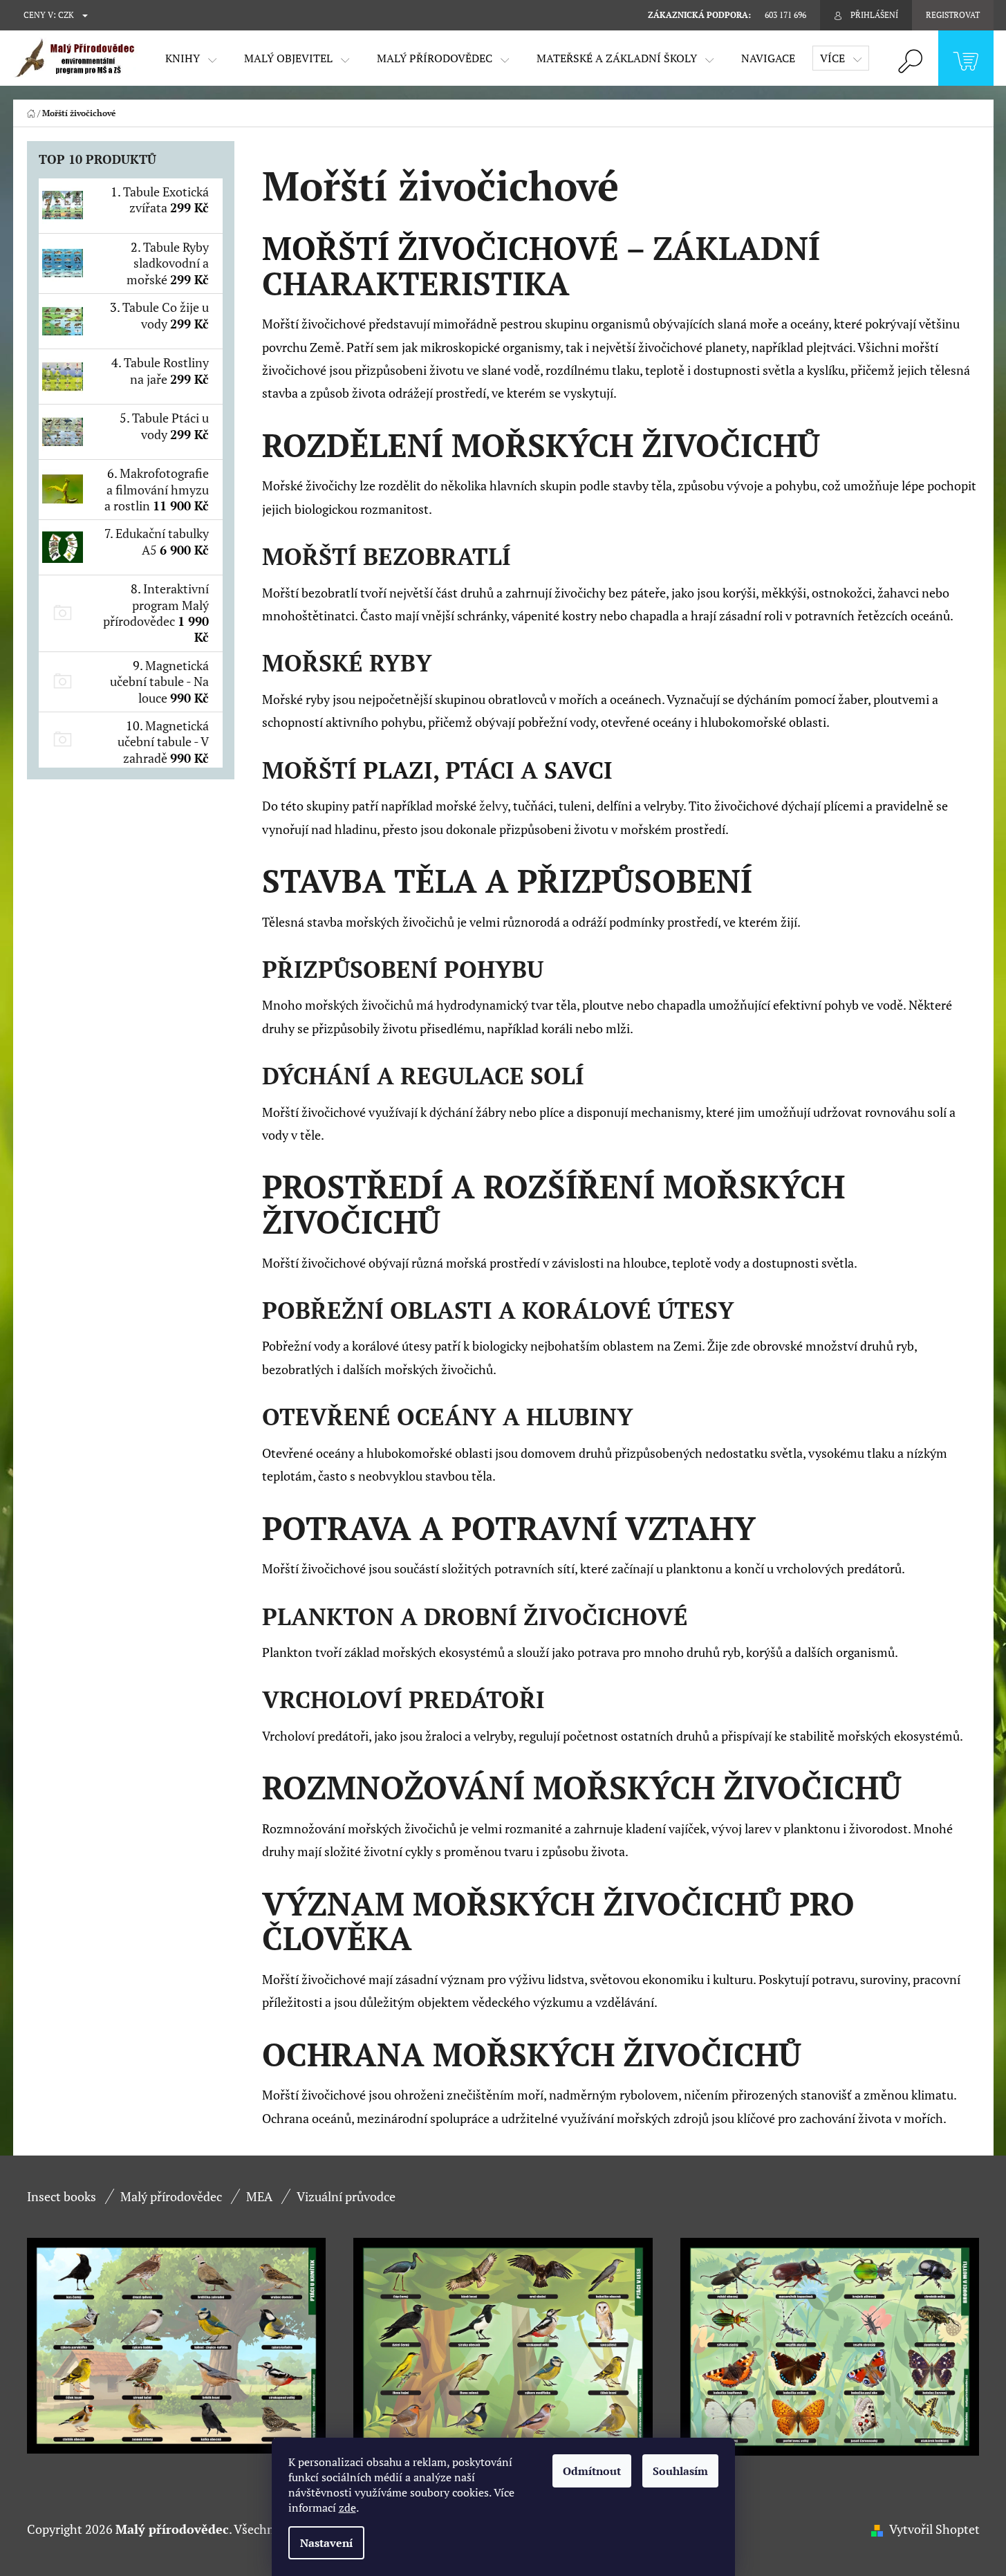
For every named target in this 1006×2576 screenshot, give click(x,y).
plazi (398, 770)
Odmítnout (592, 2471)
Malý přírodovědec (171, 2196)
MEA (259, 2196)
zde (347, 2508)
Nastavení (326, 2543)
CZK (66, 15)
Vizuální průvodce (346, 2196)
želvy (493, 806)
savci (578, 770)
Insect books (62, 2196)
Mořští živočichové (440, 248)
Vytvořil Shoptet (934, 2529)
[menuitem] (191, 58)
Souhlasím (680, 2471)
